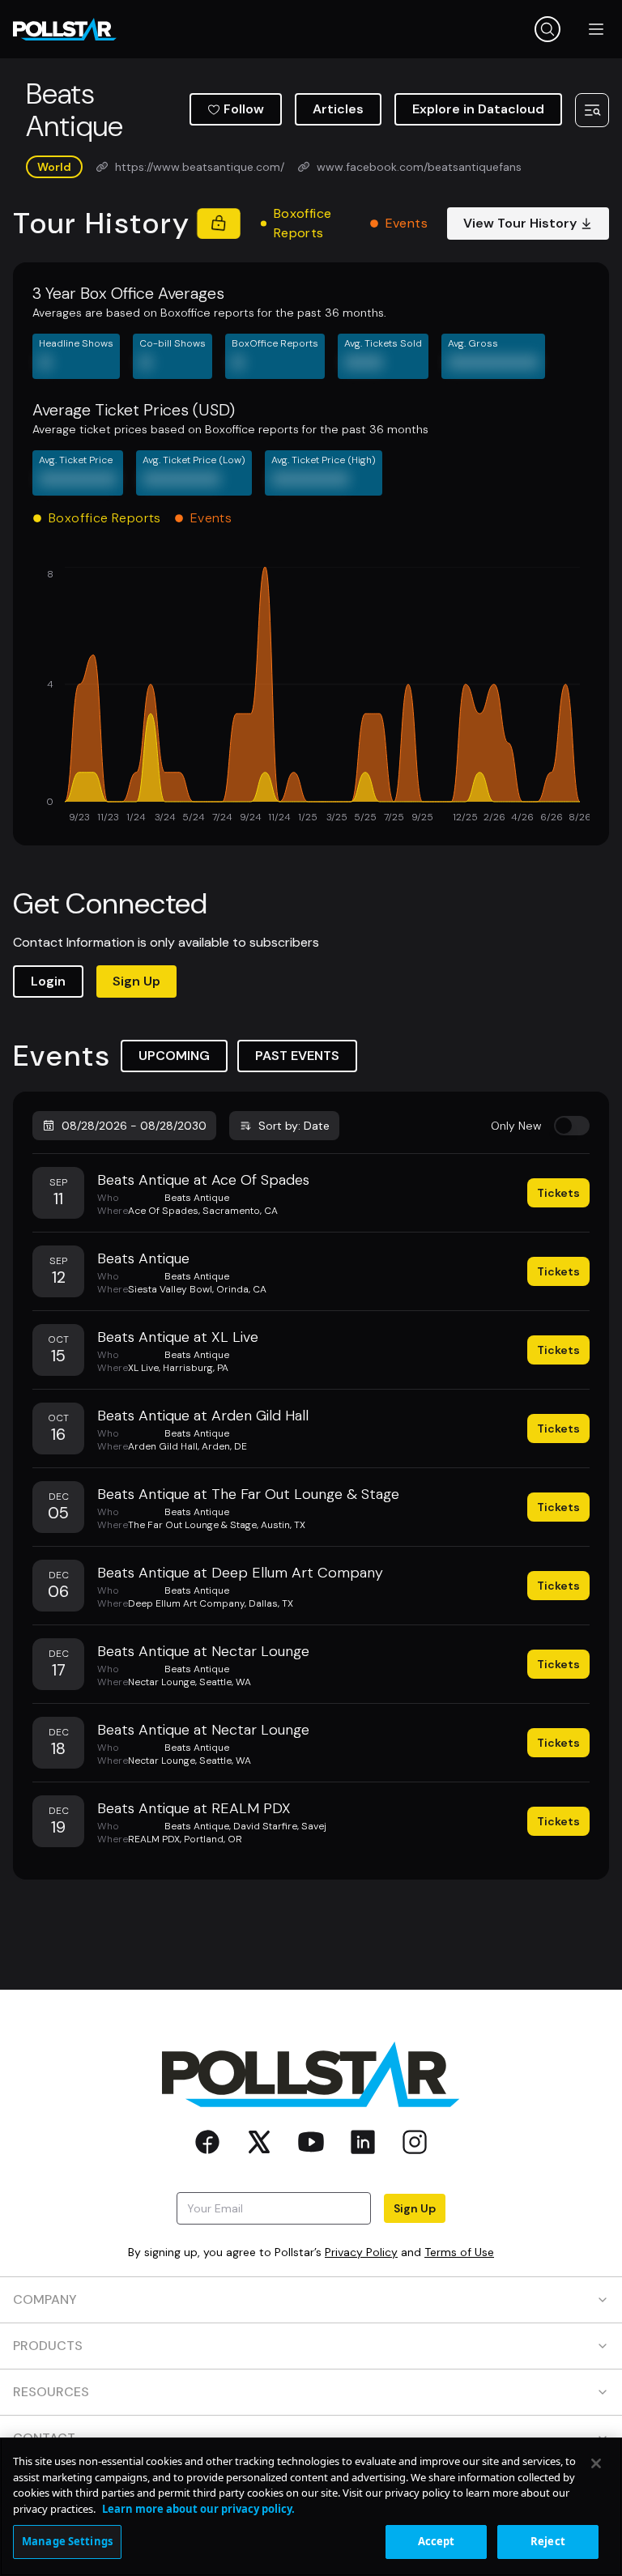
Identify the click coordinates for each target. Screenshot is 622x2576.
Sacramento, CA (240, 1211)
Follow (244, 109)
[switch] (572, 1126)
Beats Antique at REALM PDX (194, 1808)
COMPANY (45, 2299)
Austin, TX (283, 1525)
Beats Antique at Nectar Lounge (203, 1651)
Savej (314, 1826)
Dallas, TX (271, 1603)
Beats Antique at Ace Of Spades (203, 1180)
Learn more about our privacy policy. (198, 2509)
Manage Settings (67, 2541)
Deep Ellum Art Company (186, 1603)
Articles (338, 109)
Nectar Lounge (162, 1682)
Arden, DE (224, 1446)
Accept (437, 2541)
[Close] (596, 2463)
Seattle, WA (225, 1682)
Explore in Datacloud (478, 109)
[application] (311, 696)
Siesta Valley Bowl (170, 1289)
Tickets (558, 1193)
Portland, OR (213, 1839)
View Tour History (520, 223)
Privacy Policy (361, 2252)
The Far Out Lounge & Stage (192, 1525)
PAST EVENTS (297, 1056)
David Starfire (265, 1826)
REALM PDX (154, 1839)
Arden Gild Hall (163, 1446)
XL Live (143, 1368)
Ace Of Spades (163, 1211)
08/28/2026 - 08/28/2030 (134, 1126)
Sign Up (136, 981)
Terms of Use (459, 2252)
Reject (548, 2541)
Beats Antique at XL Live (178, 1337)
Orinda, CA (241, 1289)
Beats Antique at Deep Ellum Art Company (240, 1573)
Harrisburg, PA (196, 1368)
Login (48, 981)
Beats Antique (197, 1198)
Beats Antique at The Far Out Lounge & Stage (248, 1494)
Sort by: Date (294, 1126)
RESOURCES (51, 2392)
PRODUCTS (48, 2346)
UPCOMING (174, 1056)
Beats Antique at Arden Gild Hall (203, 1416)
